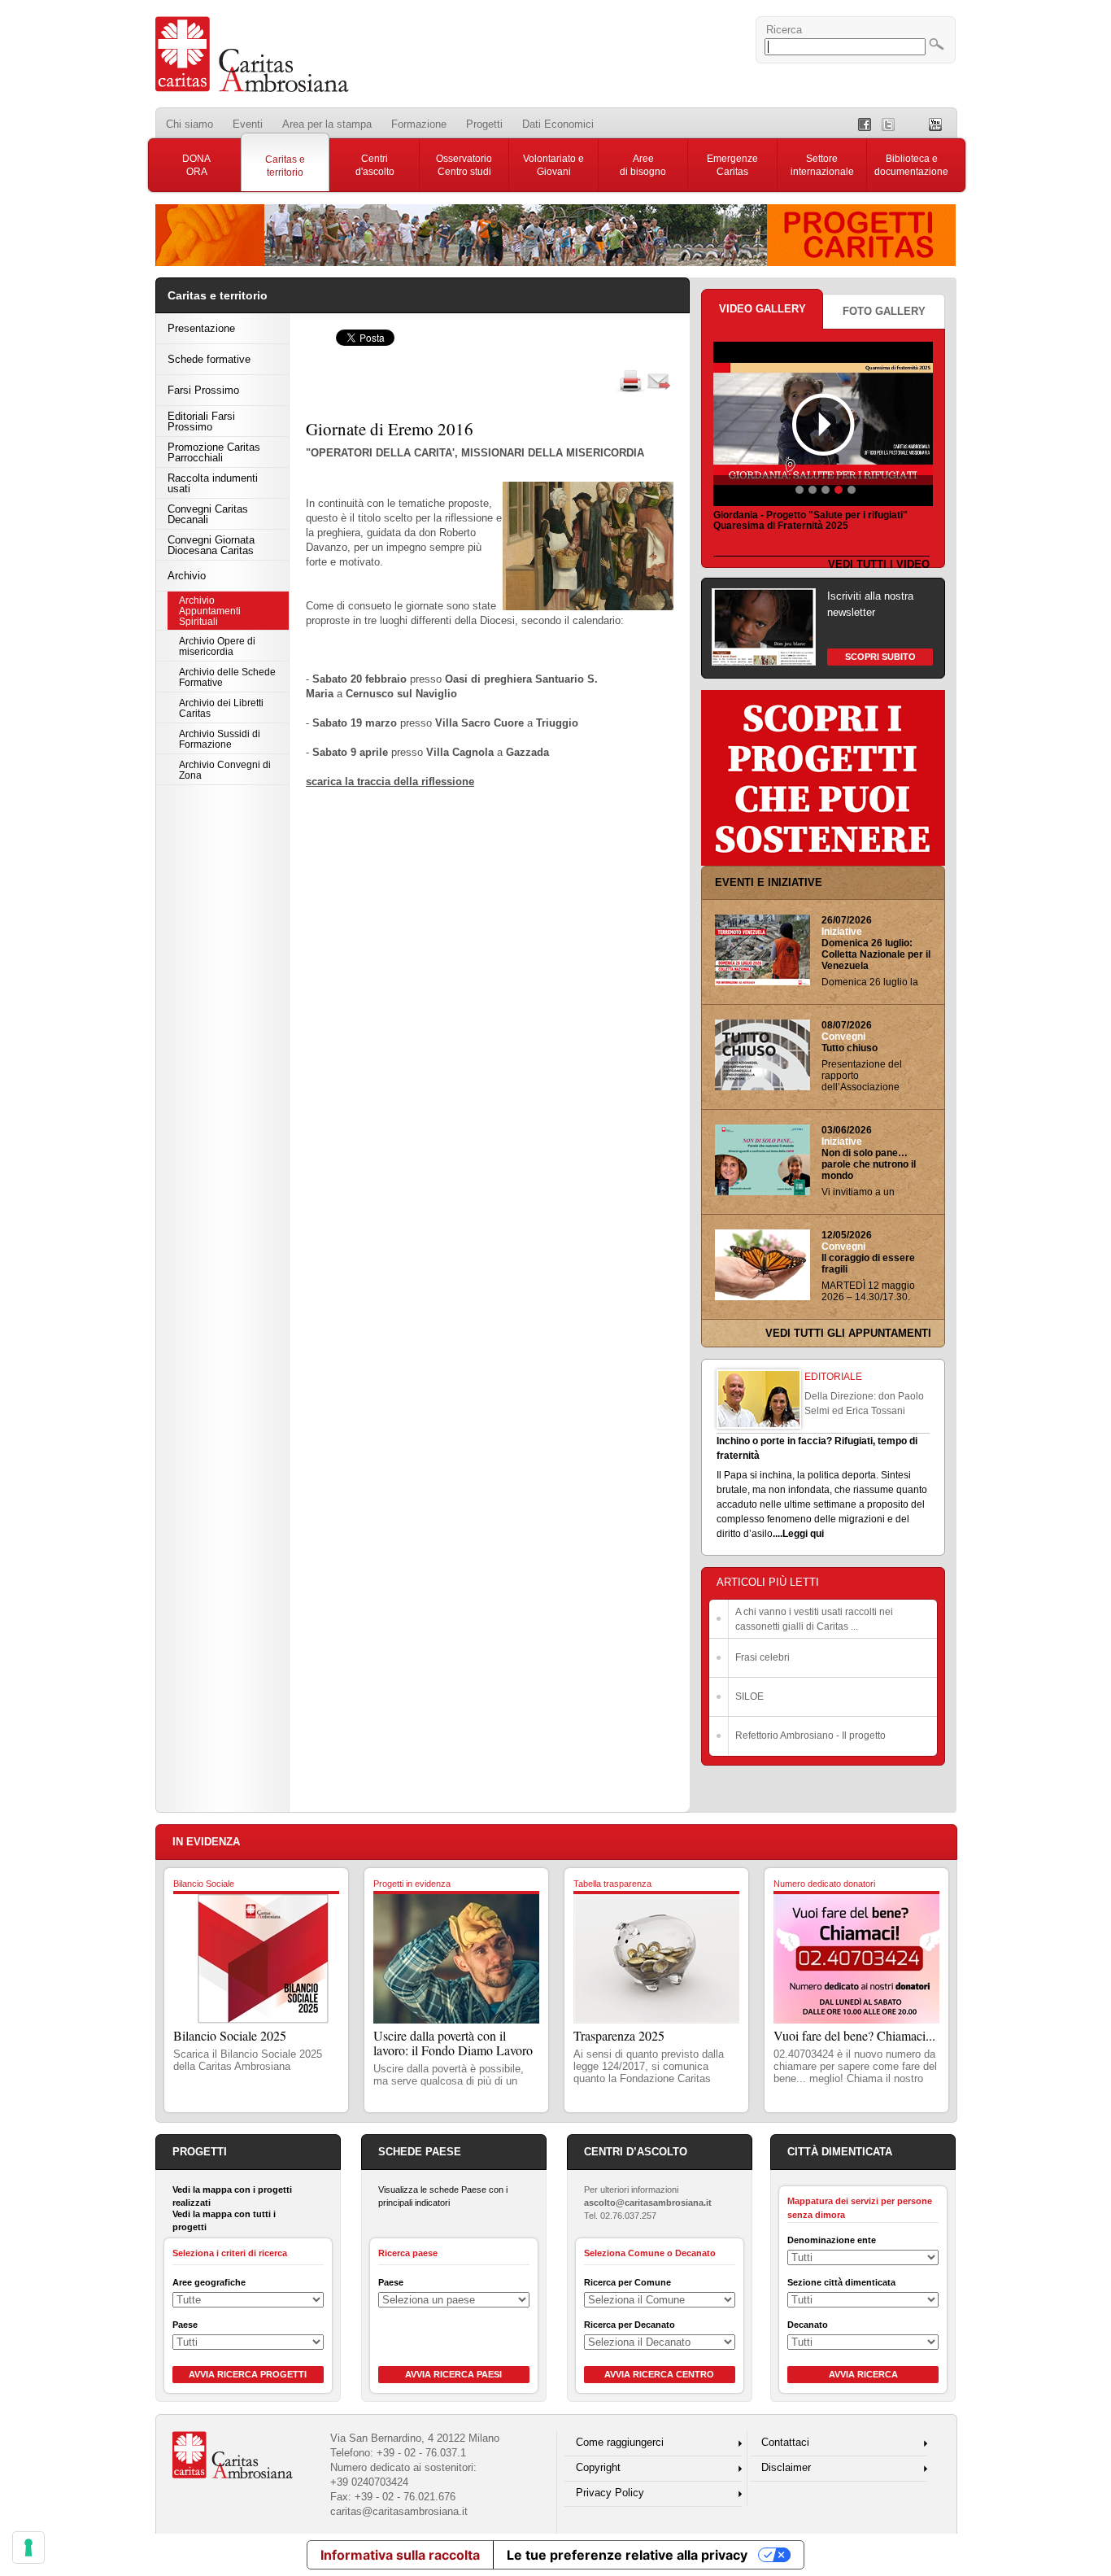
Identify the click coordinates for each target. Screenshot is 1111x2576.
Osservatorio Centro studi (464, 165)
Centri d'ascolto (375, 165)
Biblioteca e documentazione (911, 165)
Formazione (419, 124)
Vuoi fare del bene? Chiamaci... (854, 2035)
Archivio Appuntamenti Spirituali (210, 611)
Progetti (484, 124)
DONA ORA (196, 165)
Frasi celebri (762, 1657)
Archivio (187, 576)
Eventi (248, 124)
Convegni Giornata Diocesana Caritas (211, 545)
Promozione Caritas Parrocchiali (214, 452)
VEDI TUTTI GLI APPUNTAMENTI (848, 1333)
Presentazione (201, 328)
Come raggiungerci (620, 2442)
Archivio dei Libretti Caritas (221, 708)
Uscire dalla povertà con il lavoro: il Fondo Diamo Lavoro (453, 2043)
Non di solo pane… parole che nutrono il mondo (869, 1164)
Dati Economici (558, 124)
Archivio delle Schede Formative (227, 677)
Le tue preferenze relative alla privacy (627, 2555)
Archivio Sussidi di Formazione (220, 739)
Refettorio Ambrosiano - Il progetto (810, 1736)
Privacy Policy (610, 2493)
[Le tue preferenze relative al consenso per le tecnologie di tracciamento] (28, 2548)
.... (778, 1534)
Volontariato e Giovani (553, 165)
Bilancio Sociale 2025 (230, 2035)
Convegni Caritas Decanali (208, 514)
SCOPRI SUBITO (880, 657)
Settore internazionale (822, 165)
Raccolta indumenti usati (213, 483)
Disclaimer (786, 2467)
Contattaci (785, 2442)
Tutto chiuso (850, 1048)
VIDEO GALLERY (762, 309)
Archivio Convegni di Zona (225, 770)
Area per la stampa (327, 124)
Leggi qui (803, 1534)
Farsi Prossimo (203, 390)
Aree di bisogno (643, 165)
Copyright (598, 2467)
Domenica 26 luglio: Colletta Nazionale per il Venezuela (876, 954)
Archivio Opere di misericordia (217, 646)
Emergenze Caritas (732, 165)
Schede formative (209, 359)
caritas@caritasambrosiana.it (399, 2511)
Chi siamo (190, 124)
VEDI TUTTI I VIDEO (879, 564)
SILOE (749, 1696)
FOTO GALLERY (884, 311)
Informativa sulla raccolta (400, 2555)
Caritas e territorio (285, 166)
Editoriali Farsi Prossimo (201, 421)
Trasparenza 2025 (619, 2035)
